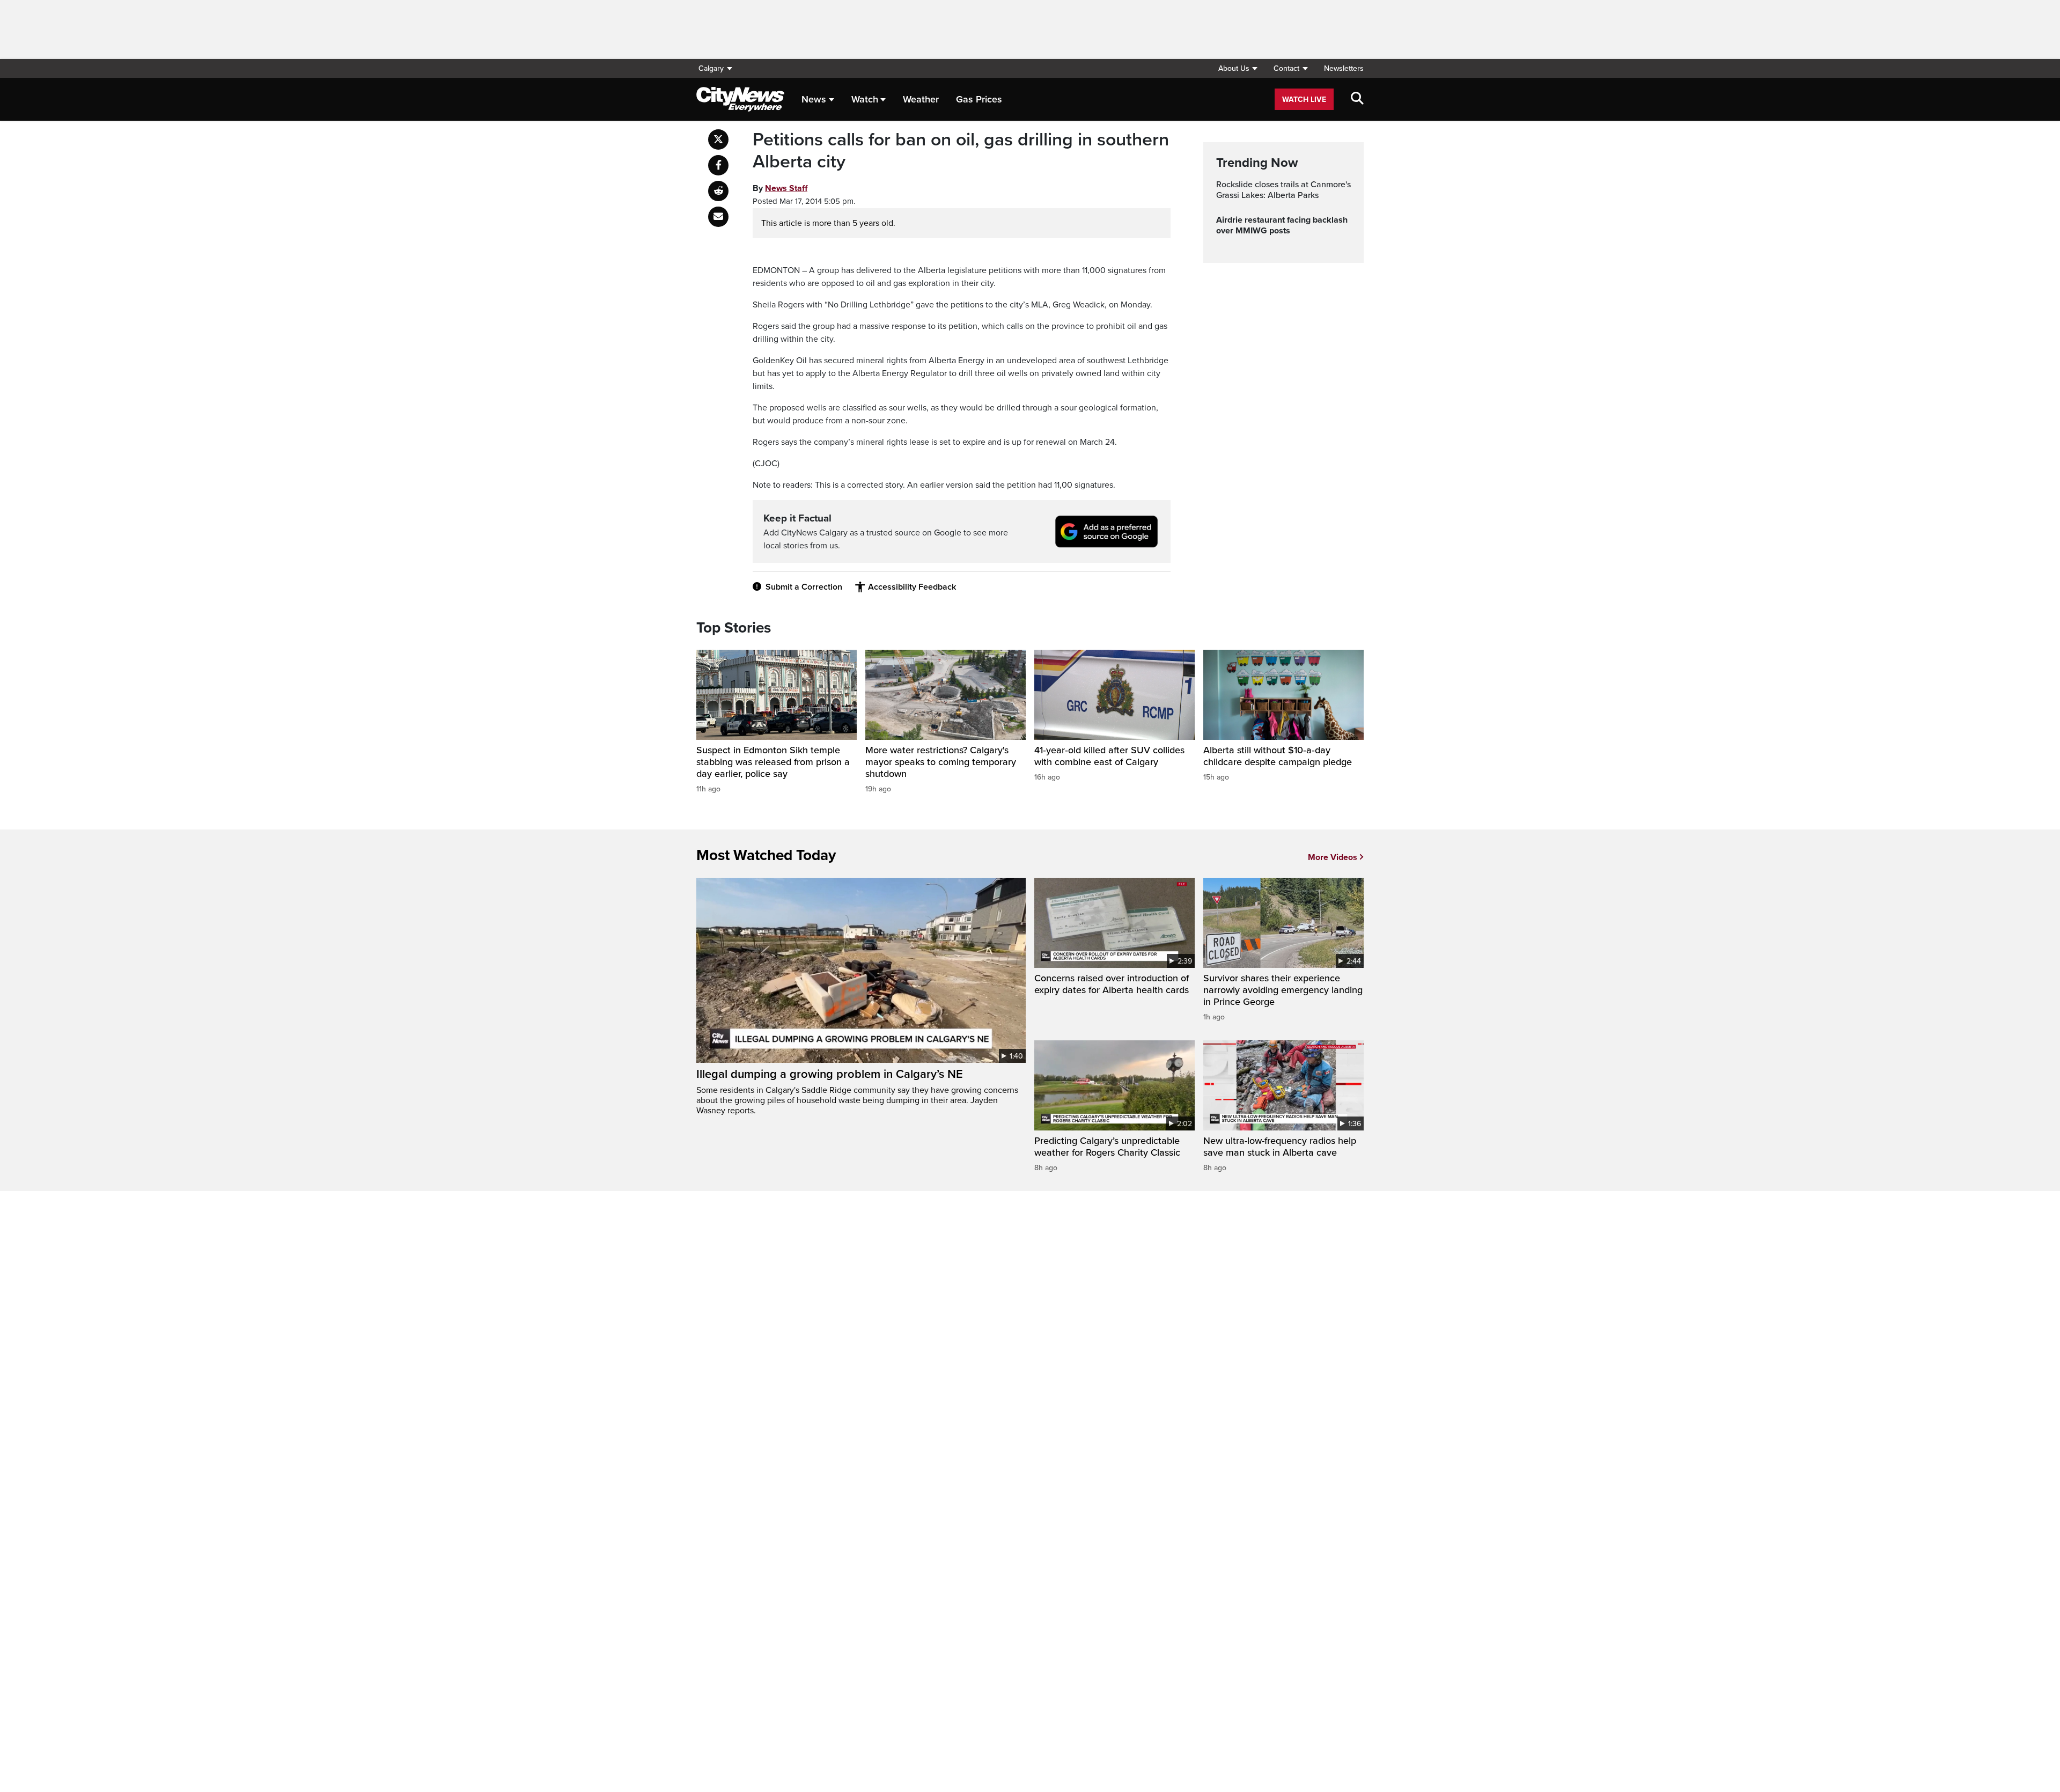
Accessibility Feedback (912, 587)
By (780, 188)
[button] (1238, 68)
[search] (1357, 99)
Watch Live (1304, 100)
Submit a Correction (804, 587)
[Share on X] (718, 139)
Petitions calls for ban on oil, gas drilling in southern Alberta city (961, 151)
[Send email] (718, 217)
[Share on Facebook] (718, 165)
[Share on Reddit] (718, 191)
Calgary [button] (711, 68)
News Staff (786, 188)
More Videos (1333, 857)
